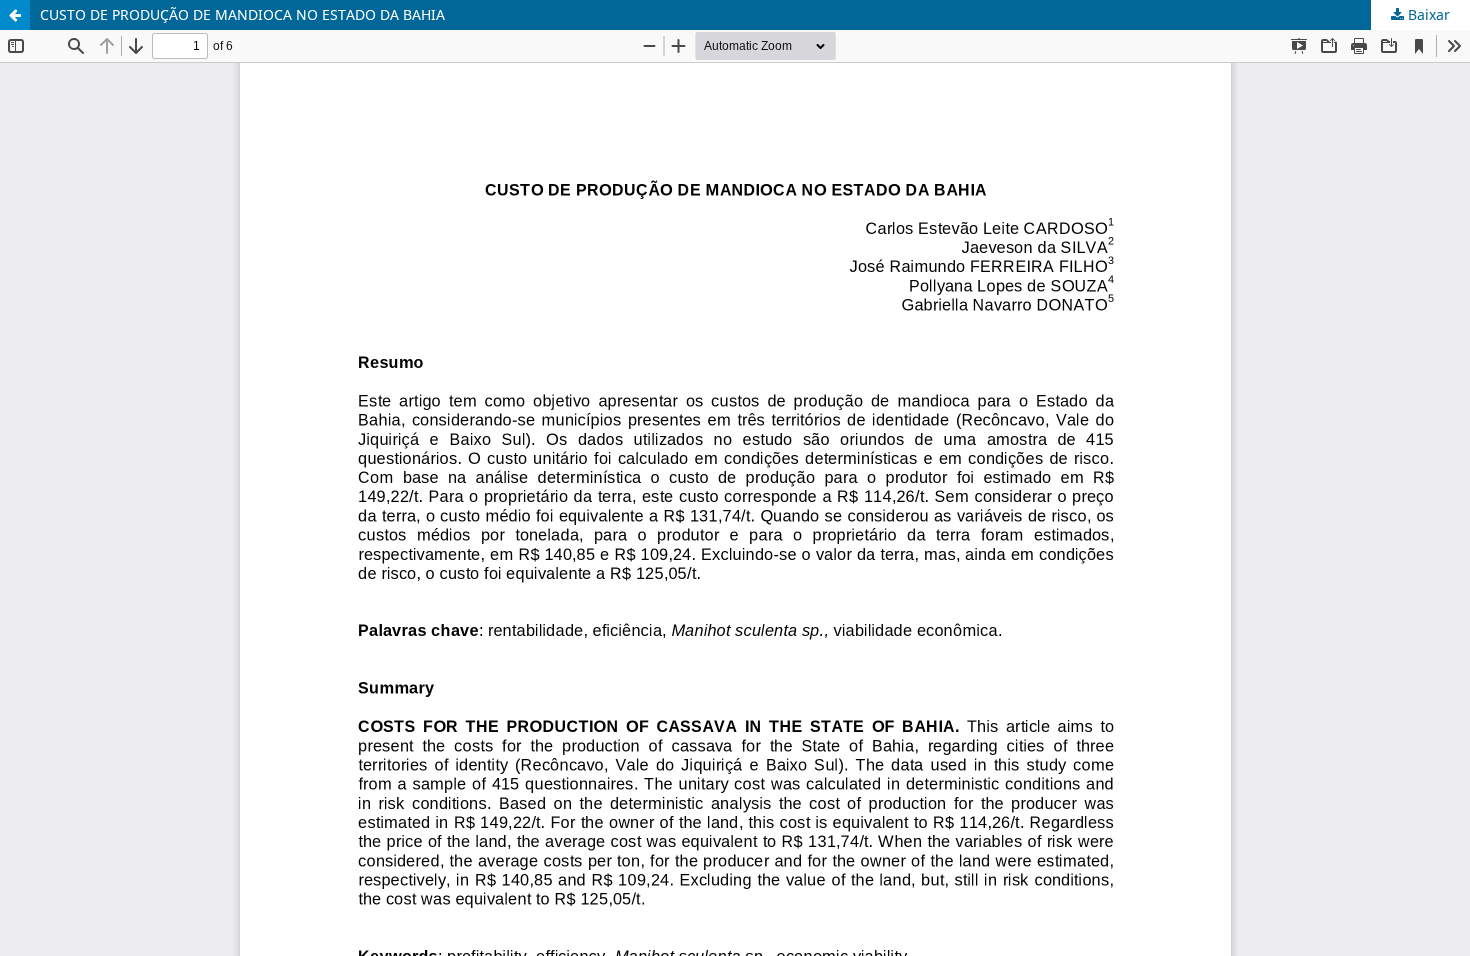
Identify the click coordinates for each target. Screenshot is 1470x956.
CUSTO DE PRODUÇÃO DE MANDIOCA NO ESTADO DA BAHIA (242, 14)
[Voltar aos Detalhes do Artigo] (15, 15)
